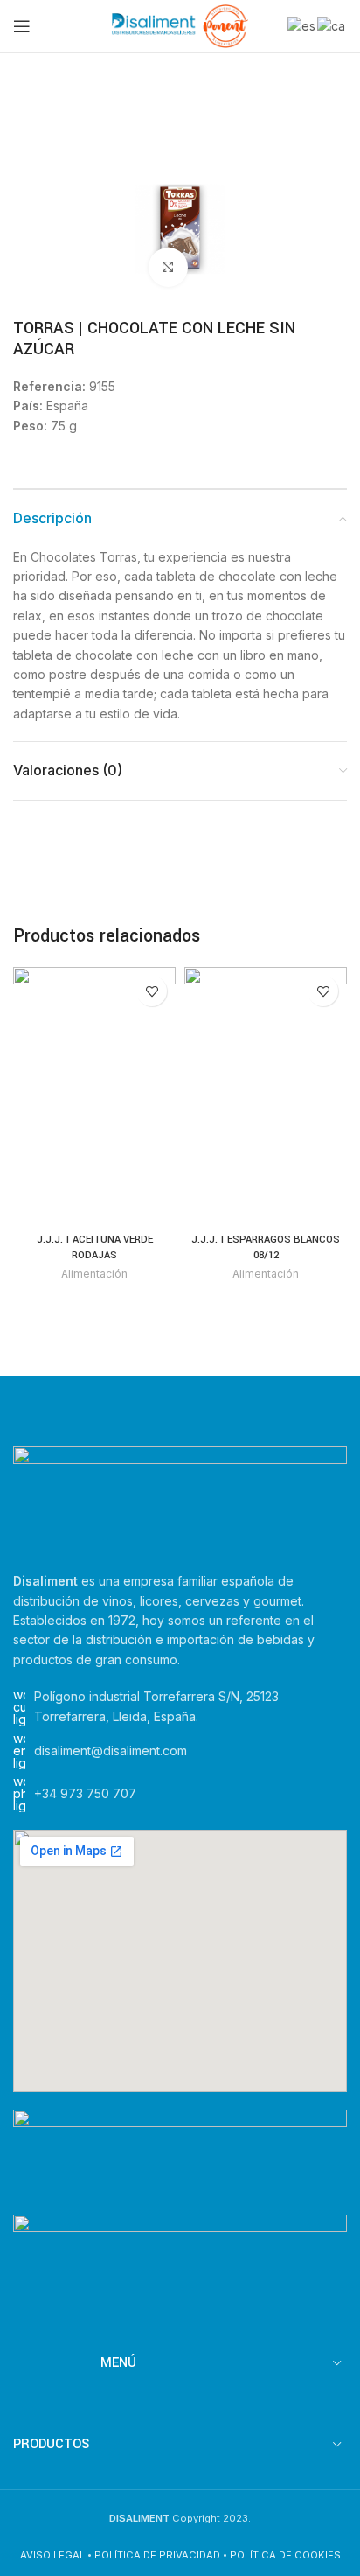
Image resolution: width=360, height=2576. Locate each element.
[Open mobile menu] (22, 26)
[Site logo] (180, 25)
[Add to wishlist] (152, 991)
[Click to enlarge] (168, 267)
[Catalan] (332, 25)
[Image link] (180, 1498)
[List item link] (180, 1794)
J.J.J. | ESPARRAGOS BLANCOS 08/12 (266, 1247)
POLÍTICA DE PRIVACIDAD (157, 2555)
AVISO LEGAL (52, 2555)
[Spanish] (302, 25)
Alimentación (94, 1274)
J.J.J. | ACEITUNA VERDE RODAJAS (95, 1247)
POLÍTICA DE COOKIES (285, 2555)
